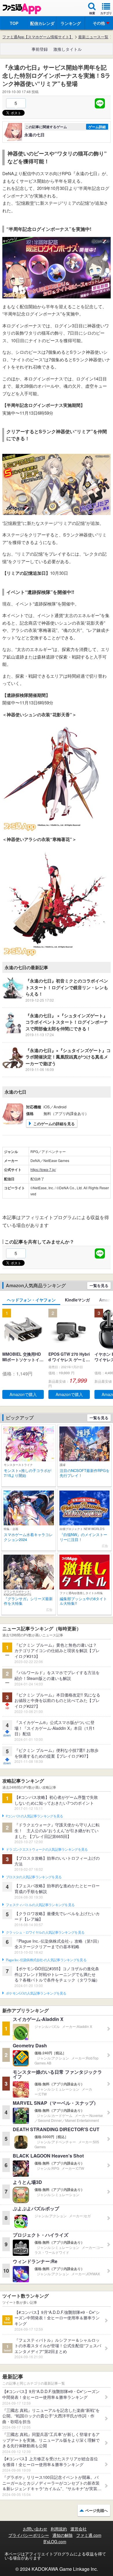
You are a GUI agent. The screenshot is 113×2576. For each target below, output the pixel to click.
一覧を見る (99, 1285)
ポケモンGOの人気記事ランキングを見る (36, 1993)
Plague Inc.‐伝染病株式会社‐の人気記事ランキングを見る (46, 1960)
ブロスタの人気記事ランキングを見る (34, 1877)
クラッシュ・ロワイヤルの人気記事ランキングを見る (45, 1933)
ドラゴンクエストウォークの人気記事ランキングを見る (47, 1850)
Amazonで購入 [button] (23, 1394)
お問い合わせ (35, 2529)
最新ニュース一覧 (93, 37)
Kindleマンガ (77, 1300)
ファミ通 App (22, 9)
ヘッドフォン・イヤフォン (31, 1300)
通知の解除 (63, 2535)
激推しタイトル (68, 49)
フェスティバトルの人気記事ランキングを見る (40, 1905)
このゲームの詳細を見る (54, 1124)
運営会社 (79, 2529)
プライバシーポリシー (29, 2535)
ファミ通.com (89, 2535)
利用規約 (59, 2529)
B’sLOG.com (55, 2541)
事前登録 (40, 49)
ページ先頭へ (96, 2510)
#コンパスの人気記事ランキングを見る (34, 1816)
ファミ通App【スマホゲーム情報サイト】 (38, 37)
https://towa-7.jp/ (43, 1169)
